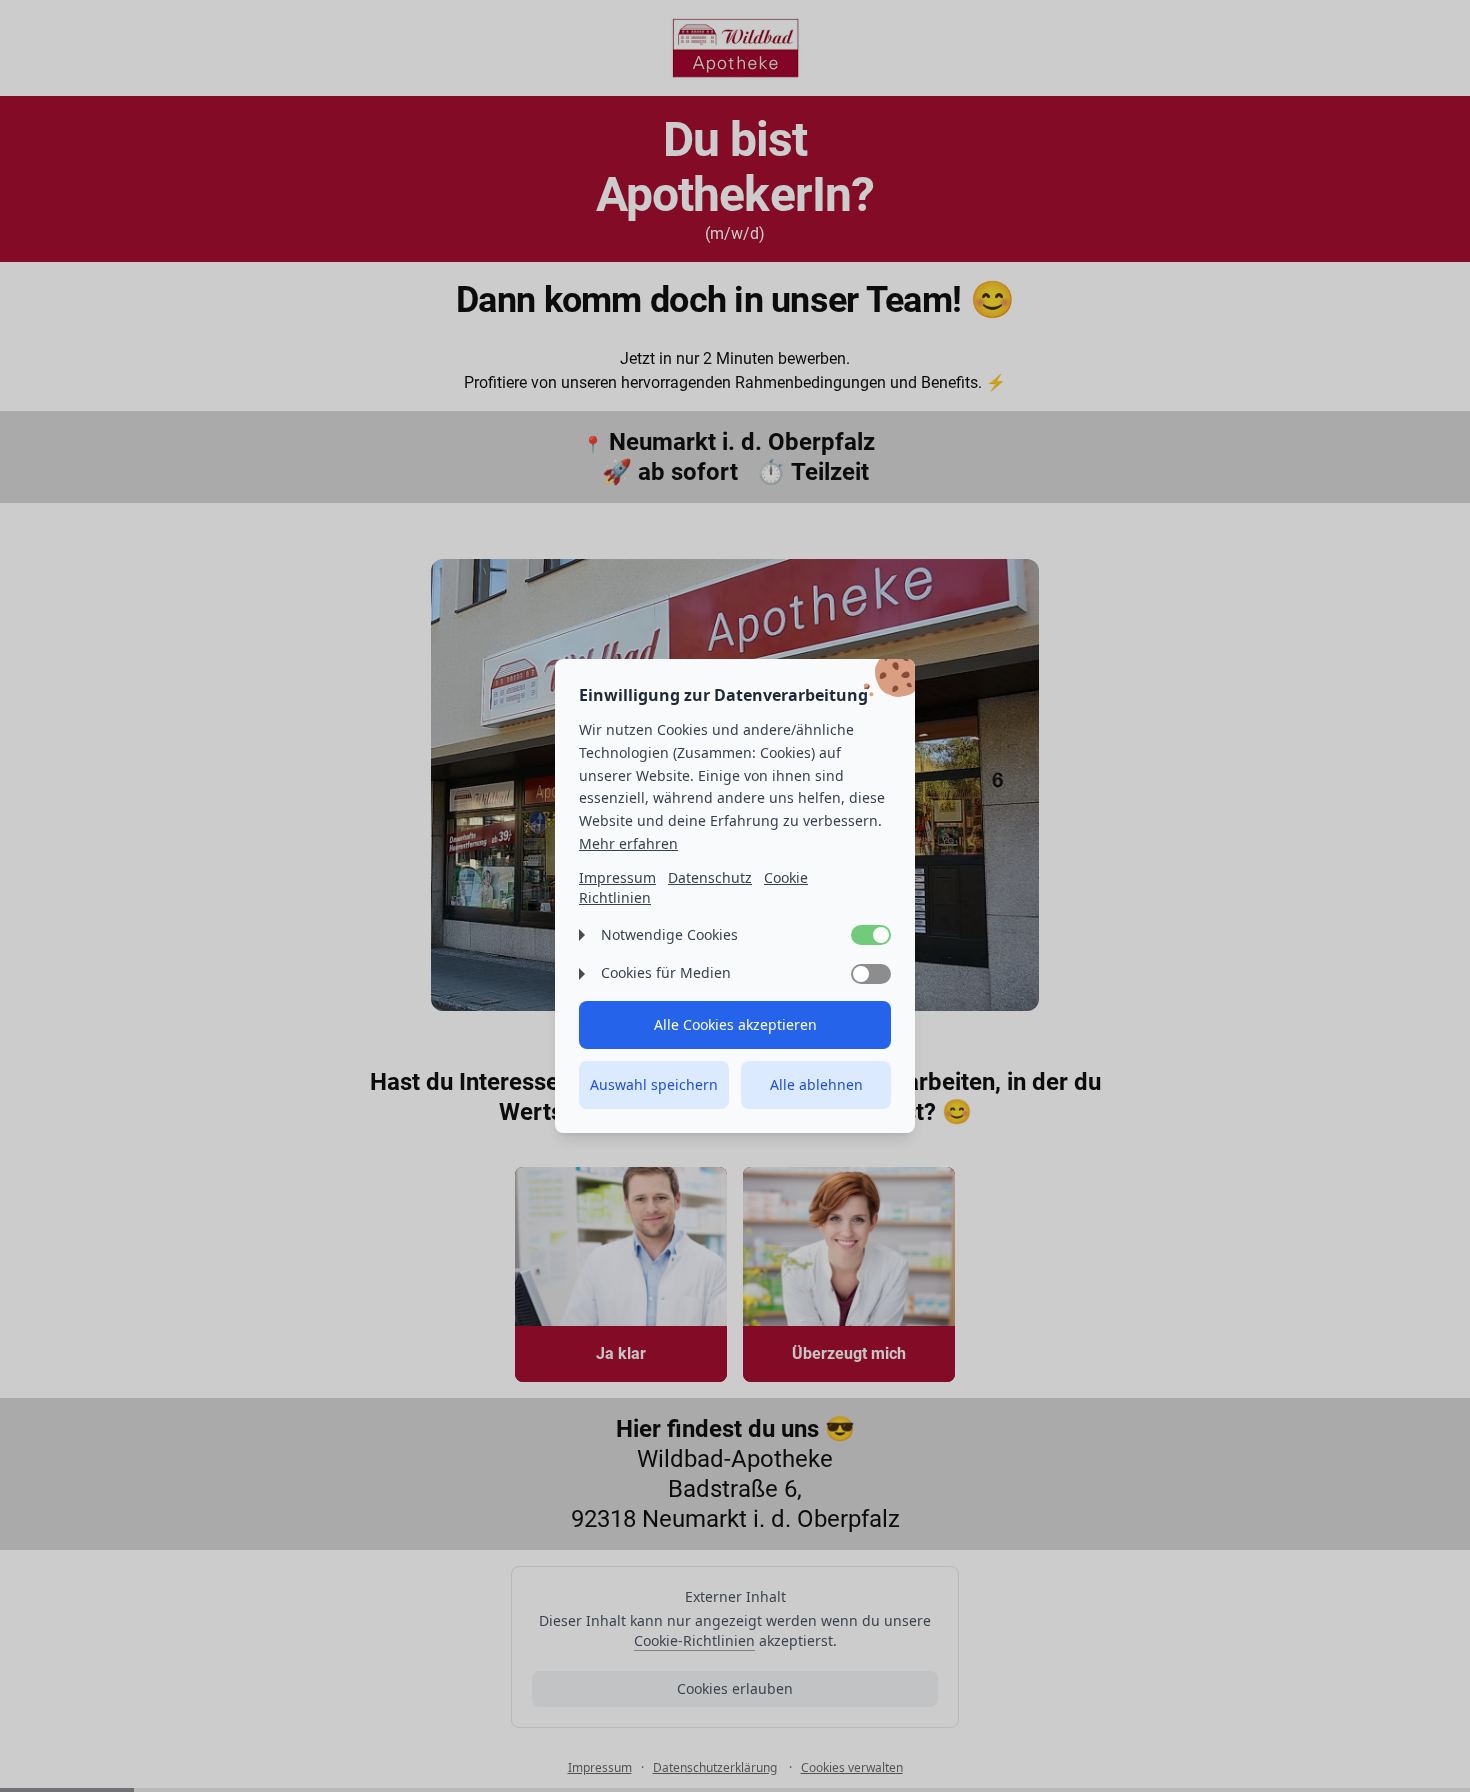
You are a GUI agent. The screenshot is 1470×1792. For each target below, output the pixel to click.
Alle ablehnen (816, 1084)
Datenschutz (710, 877)
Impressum (617, 877)
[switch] (871, 935)
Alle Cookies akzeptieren (735, 1024)
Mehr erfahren (628, 843)
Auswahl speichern (654, 1084)
